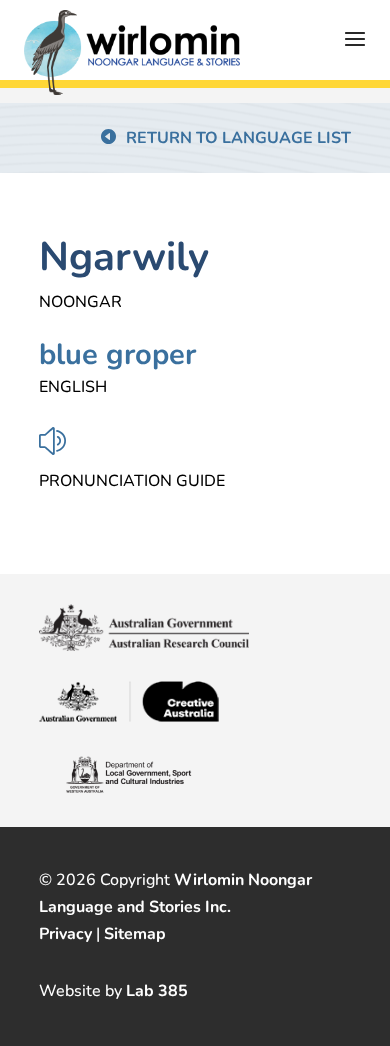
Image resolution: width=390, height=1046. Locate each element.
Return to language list (238, 138)
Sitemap (135, 934)
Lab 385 (157, 991)
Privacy (65, 934)
